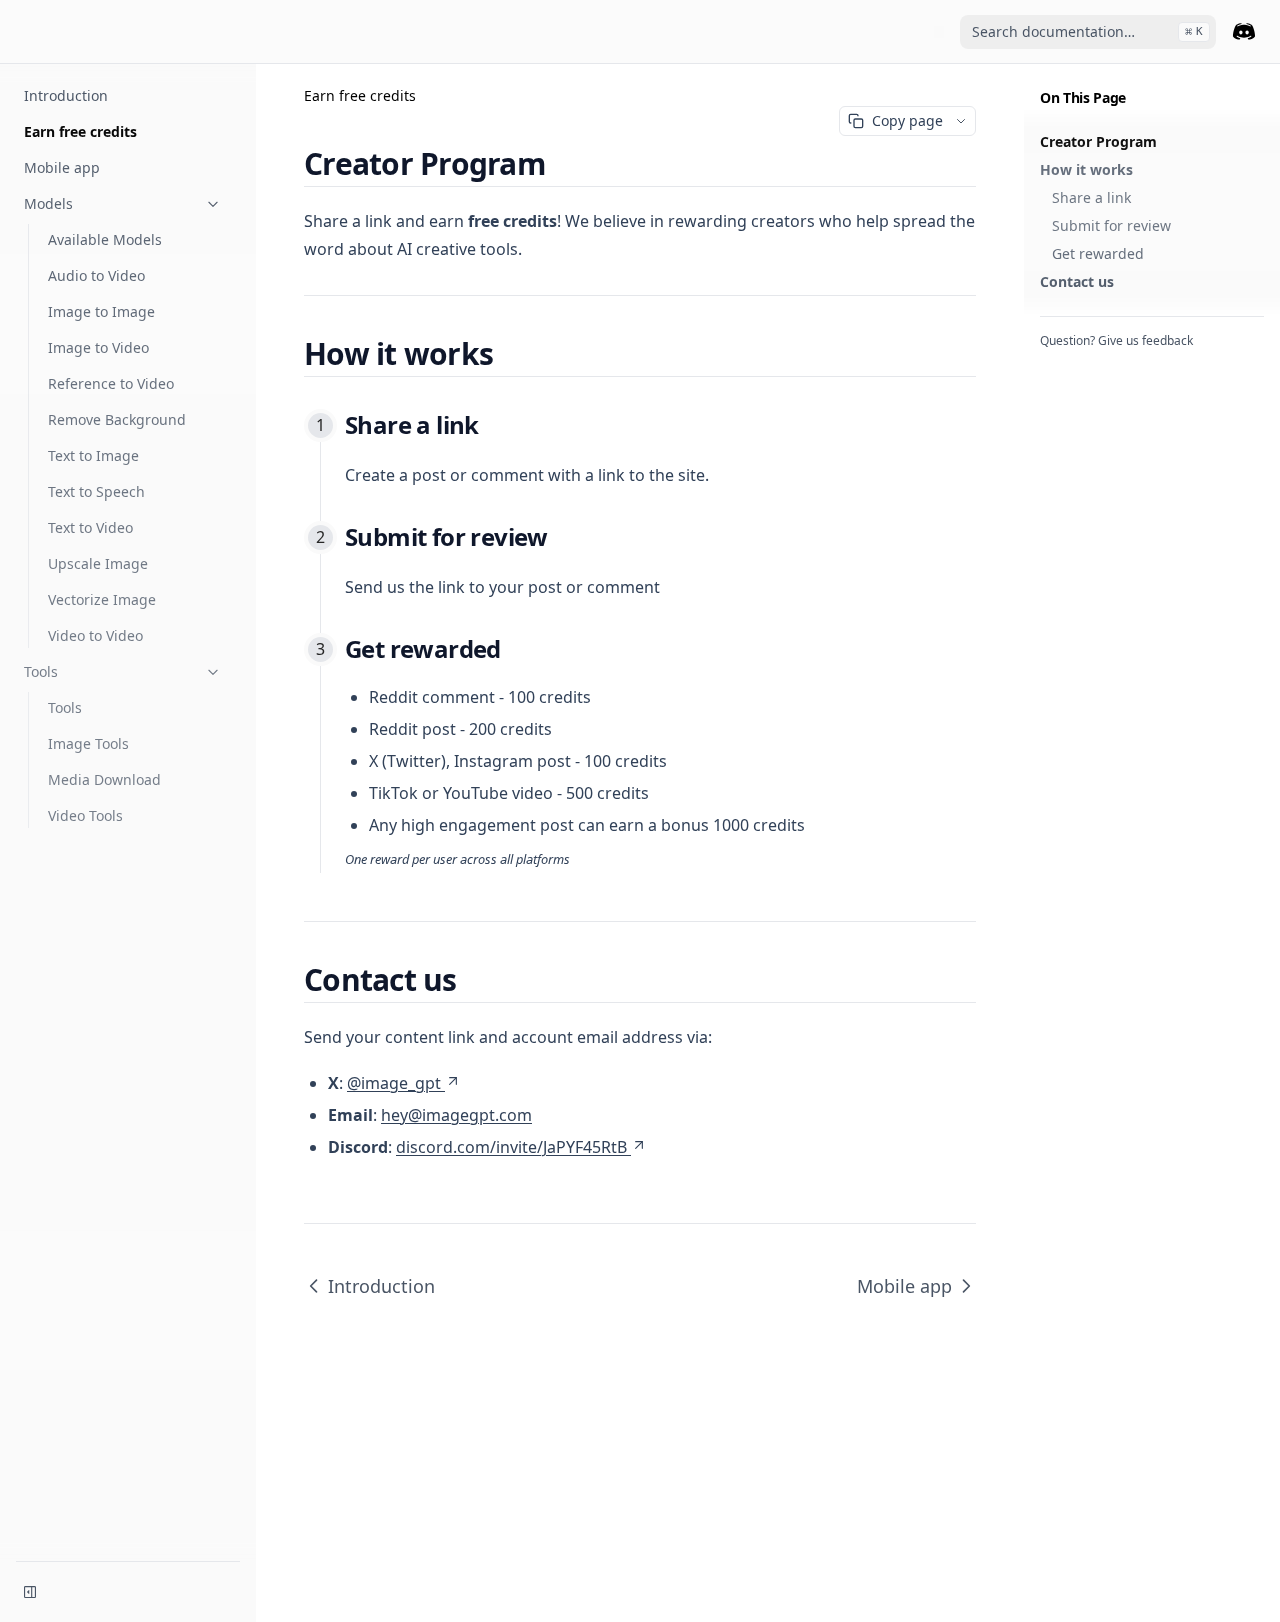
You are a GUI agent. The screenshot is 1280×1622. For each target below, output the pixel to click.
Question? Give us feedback (1116, 341)
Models (48, 203)
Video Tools (85, 815)
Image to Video (98, 347)
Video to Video (95, 635)
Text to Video (90, 527)
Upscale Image (98, 563)
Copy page (907, 120)
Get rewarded (1098, 253)
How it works (1086, 169)
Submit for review (1111, 225)
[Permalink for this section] (562, 163)
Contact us (1077, 281)
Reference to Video (111, 383)
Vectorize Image (102, 599)
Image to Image (101, 311)
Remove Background (117, 419)
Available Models (105, 239)
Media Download (104, 779)
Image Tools (88, 743)
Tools (41, 671)
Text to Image (93, 455)
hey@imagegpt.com (456, 1115)
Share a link (1091, 197)
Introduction (66, 95)
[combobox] (1088, 32)
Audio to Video (96, 275)
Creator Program (1098, 141)
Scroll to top (1073, 365)
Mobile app (62, 167)
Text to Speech (96, 491)
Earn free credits (80, 131)
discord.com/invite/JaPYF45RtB (511, 1147)
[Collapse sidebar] (30, 1592)
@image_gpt (394, 1083)
